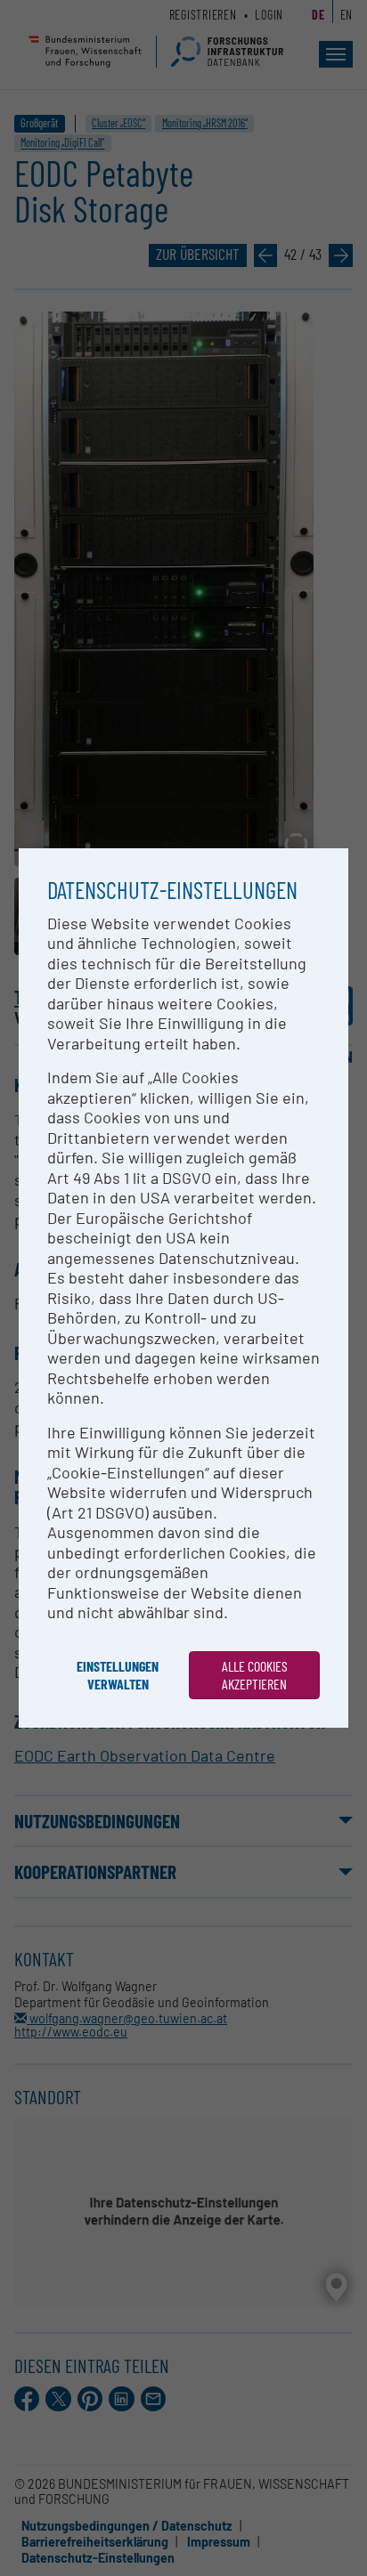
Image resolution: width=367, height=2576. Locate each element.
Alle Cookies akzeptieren (255, 1675)
